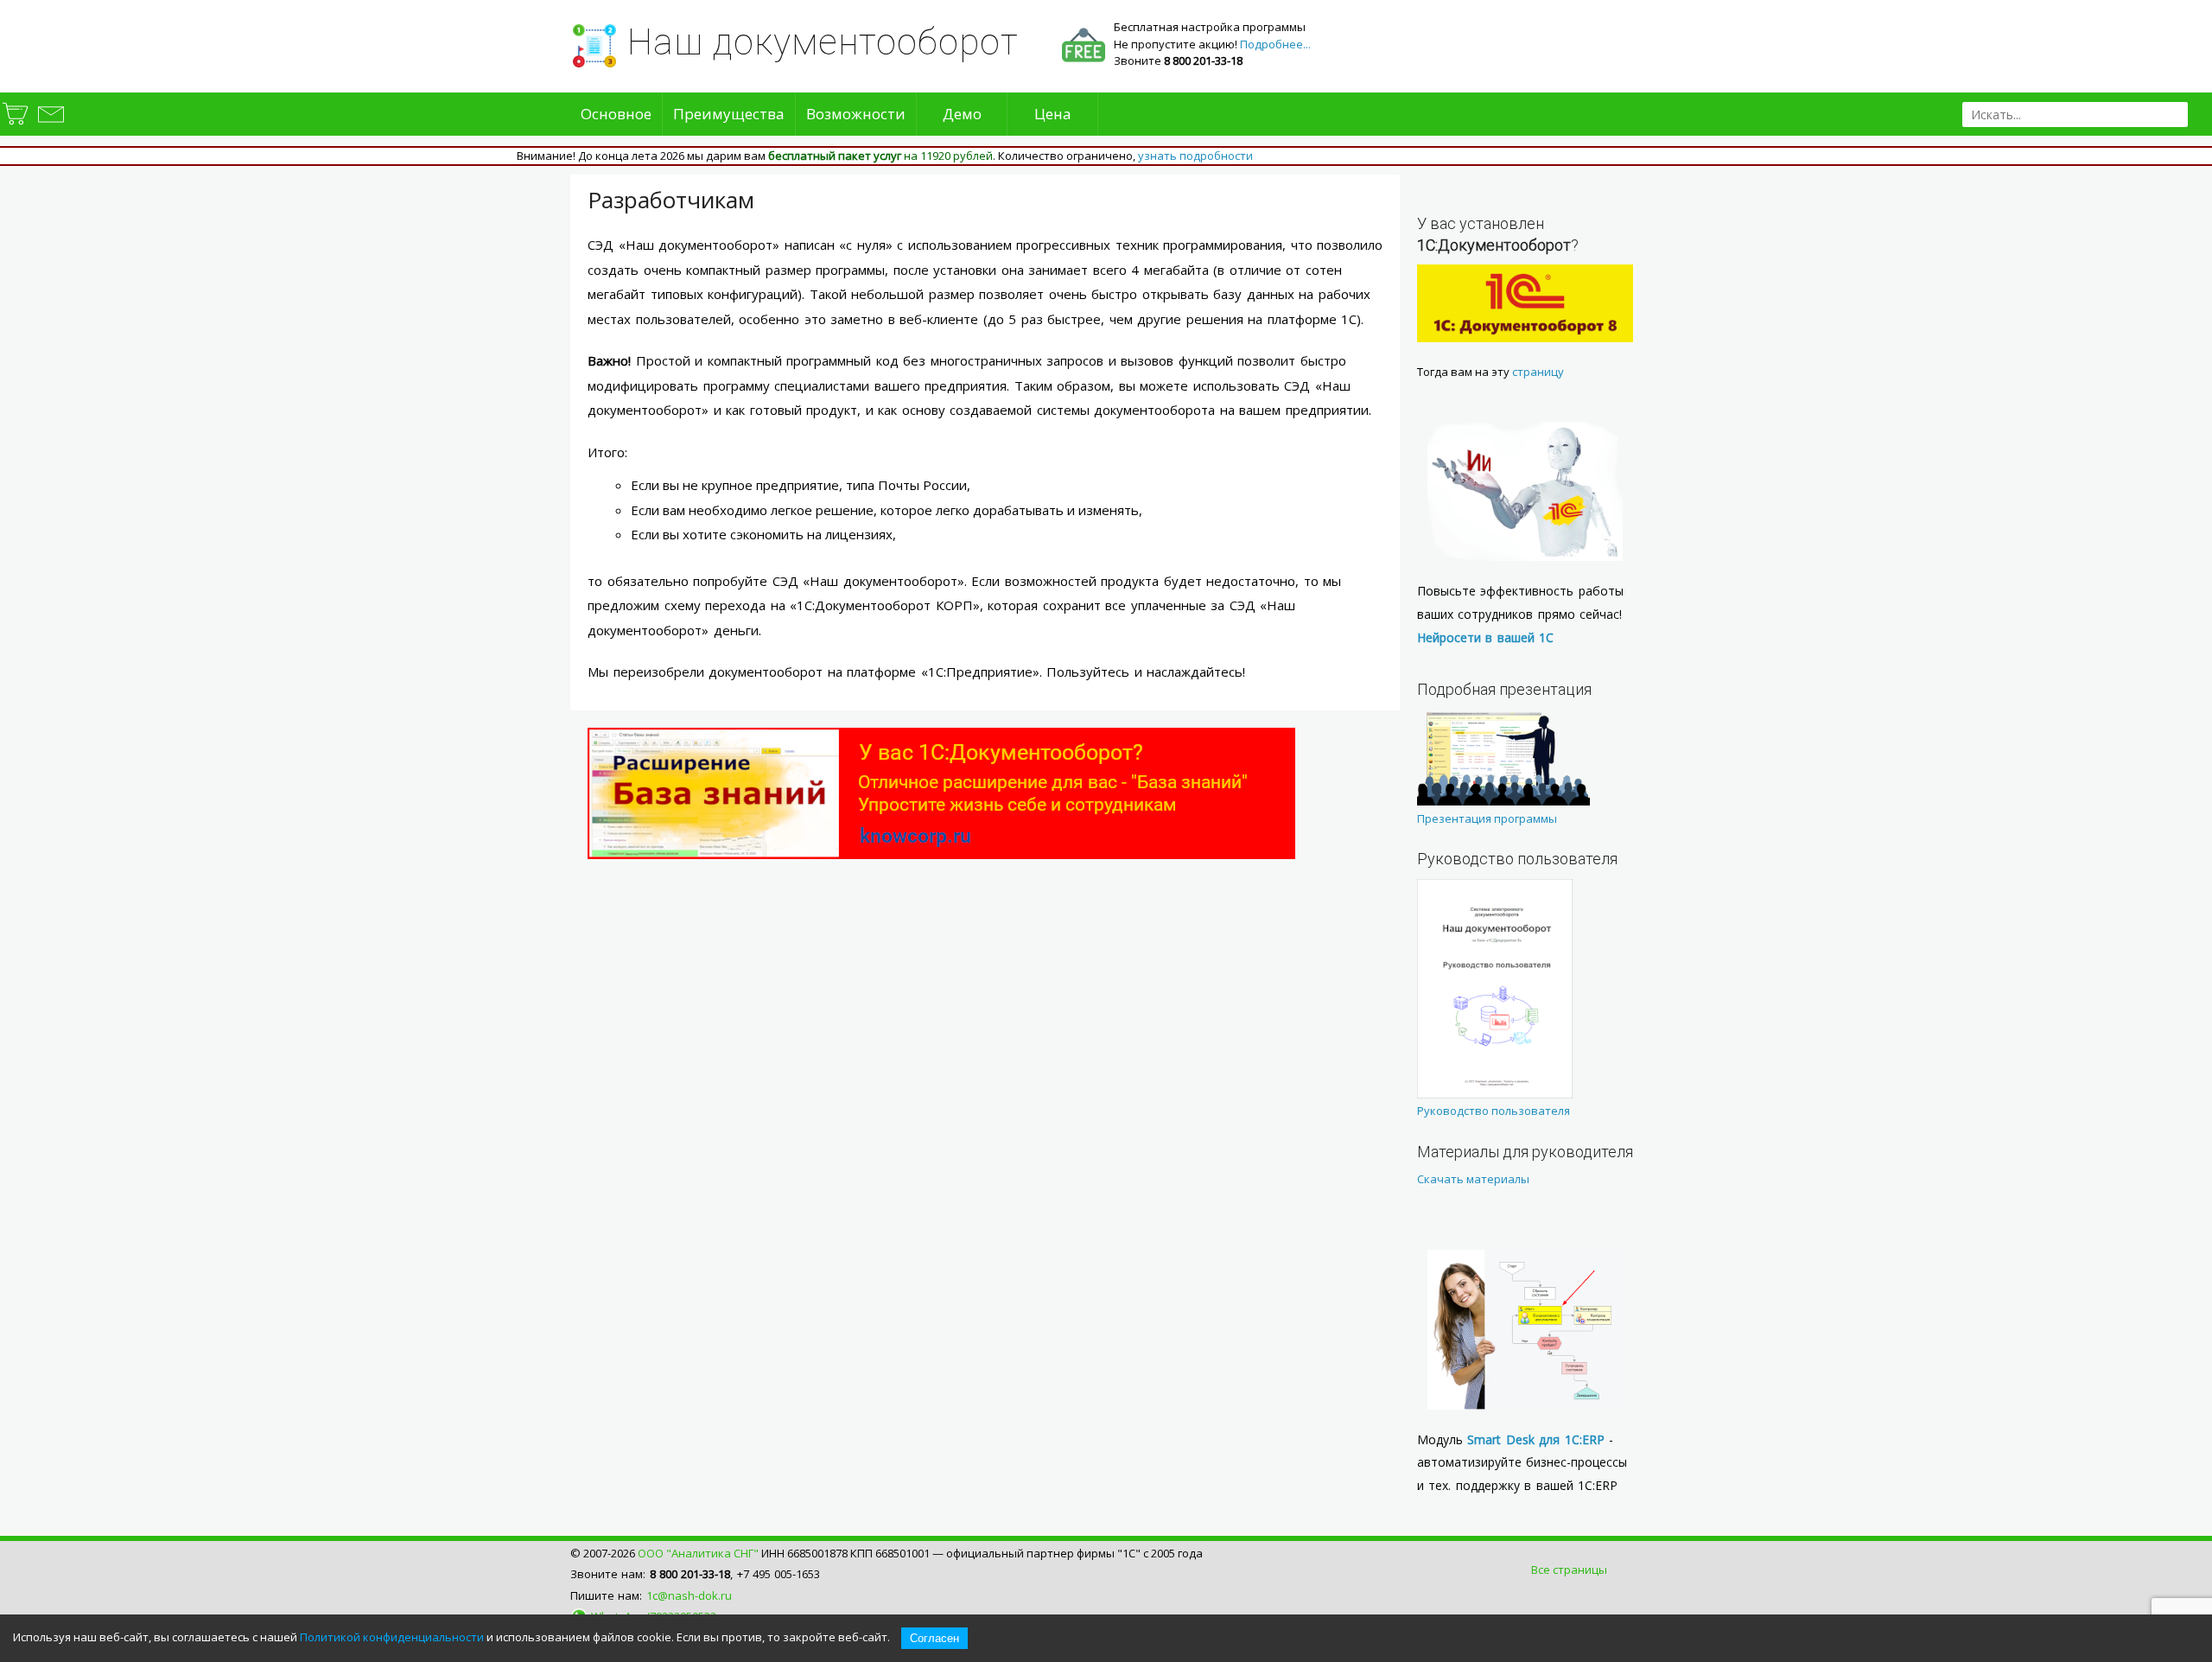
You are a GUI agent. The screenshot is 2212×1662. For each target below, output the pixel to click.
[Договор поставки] (16, 124)
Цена (1053, 114)
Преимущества (729, 114)
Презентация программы (1487, 818)
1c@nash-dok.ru (689, 1595)
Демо (962, 114)
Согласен (934, 1638)
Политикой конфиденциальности (392, 1637)
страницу (1538, 372)
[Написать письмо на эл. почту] (50, 124)
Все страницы (1569, 1570)
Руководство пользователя (1494, 1111)
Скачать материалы (1473, 1179)
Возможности (856, 114)
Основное (616, 114)
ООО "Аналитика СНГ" (698, 1553)
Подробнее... (1275, 44)
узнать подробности (1195, 156)
